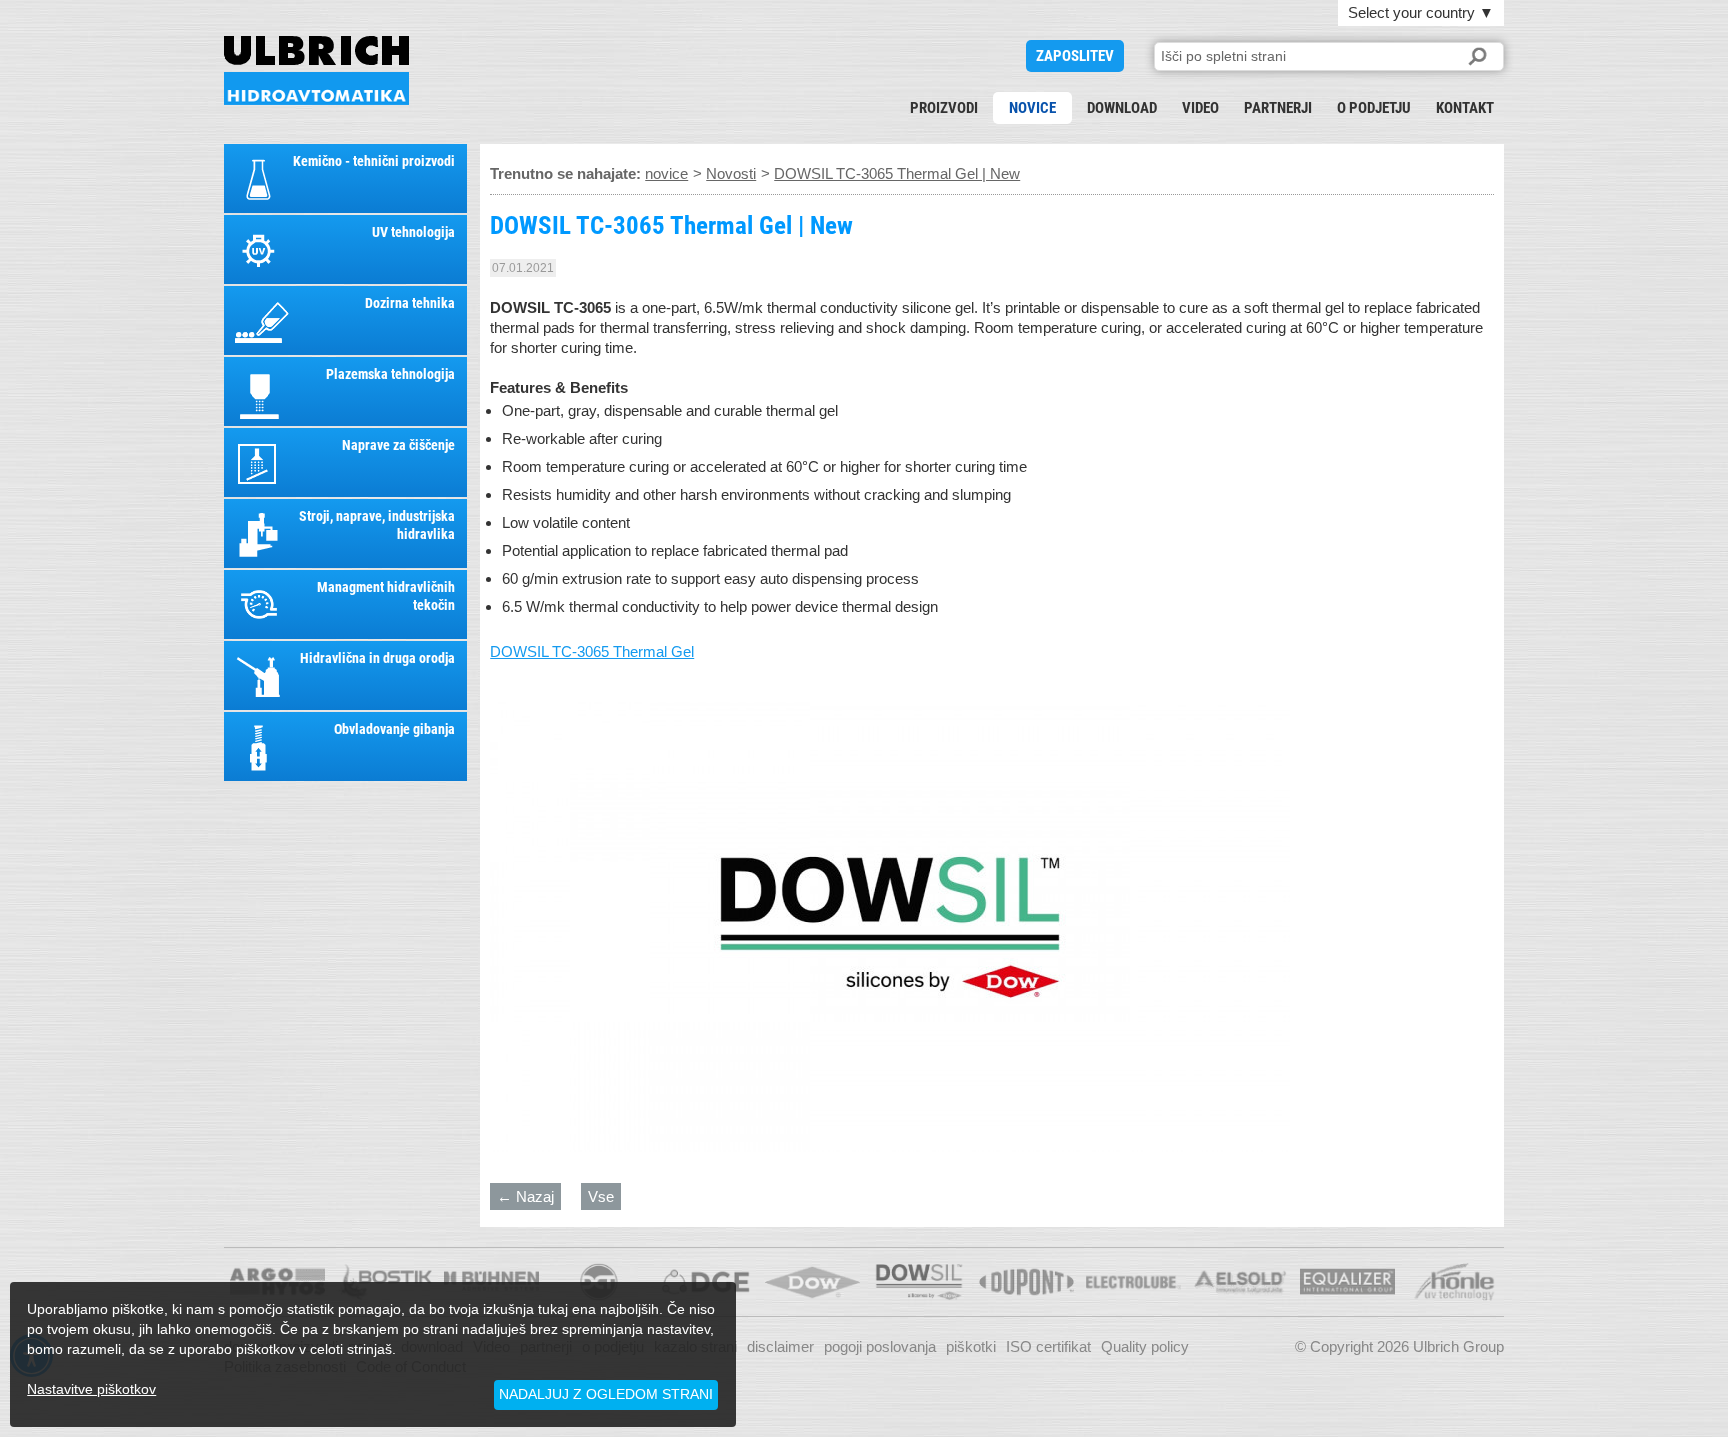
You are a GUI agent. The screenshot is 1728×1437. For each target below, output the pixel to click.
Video (1200, 108)
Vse (601, 1196)
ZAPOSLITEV (1075, 56)
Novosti (731, 173)
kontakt (1465, 108)
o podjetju (1374, 108)
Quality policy (1145, 1346)
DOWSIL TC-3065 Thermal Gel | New (316, 70)
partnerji (1278, 108)
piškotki (971, 1346)
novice (1032, 108)
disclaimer (780, 1346)
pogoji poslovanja (880, 1346)
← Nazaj (525, 1196)
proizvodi (944, 108)
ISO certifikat (1048, 1346)
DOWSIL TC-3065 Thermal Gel (592, 651)
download (1122, 108)
